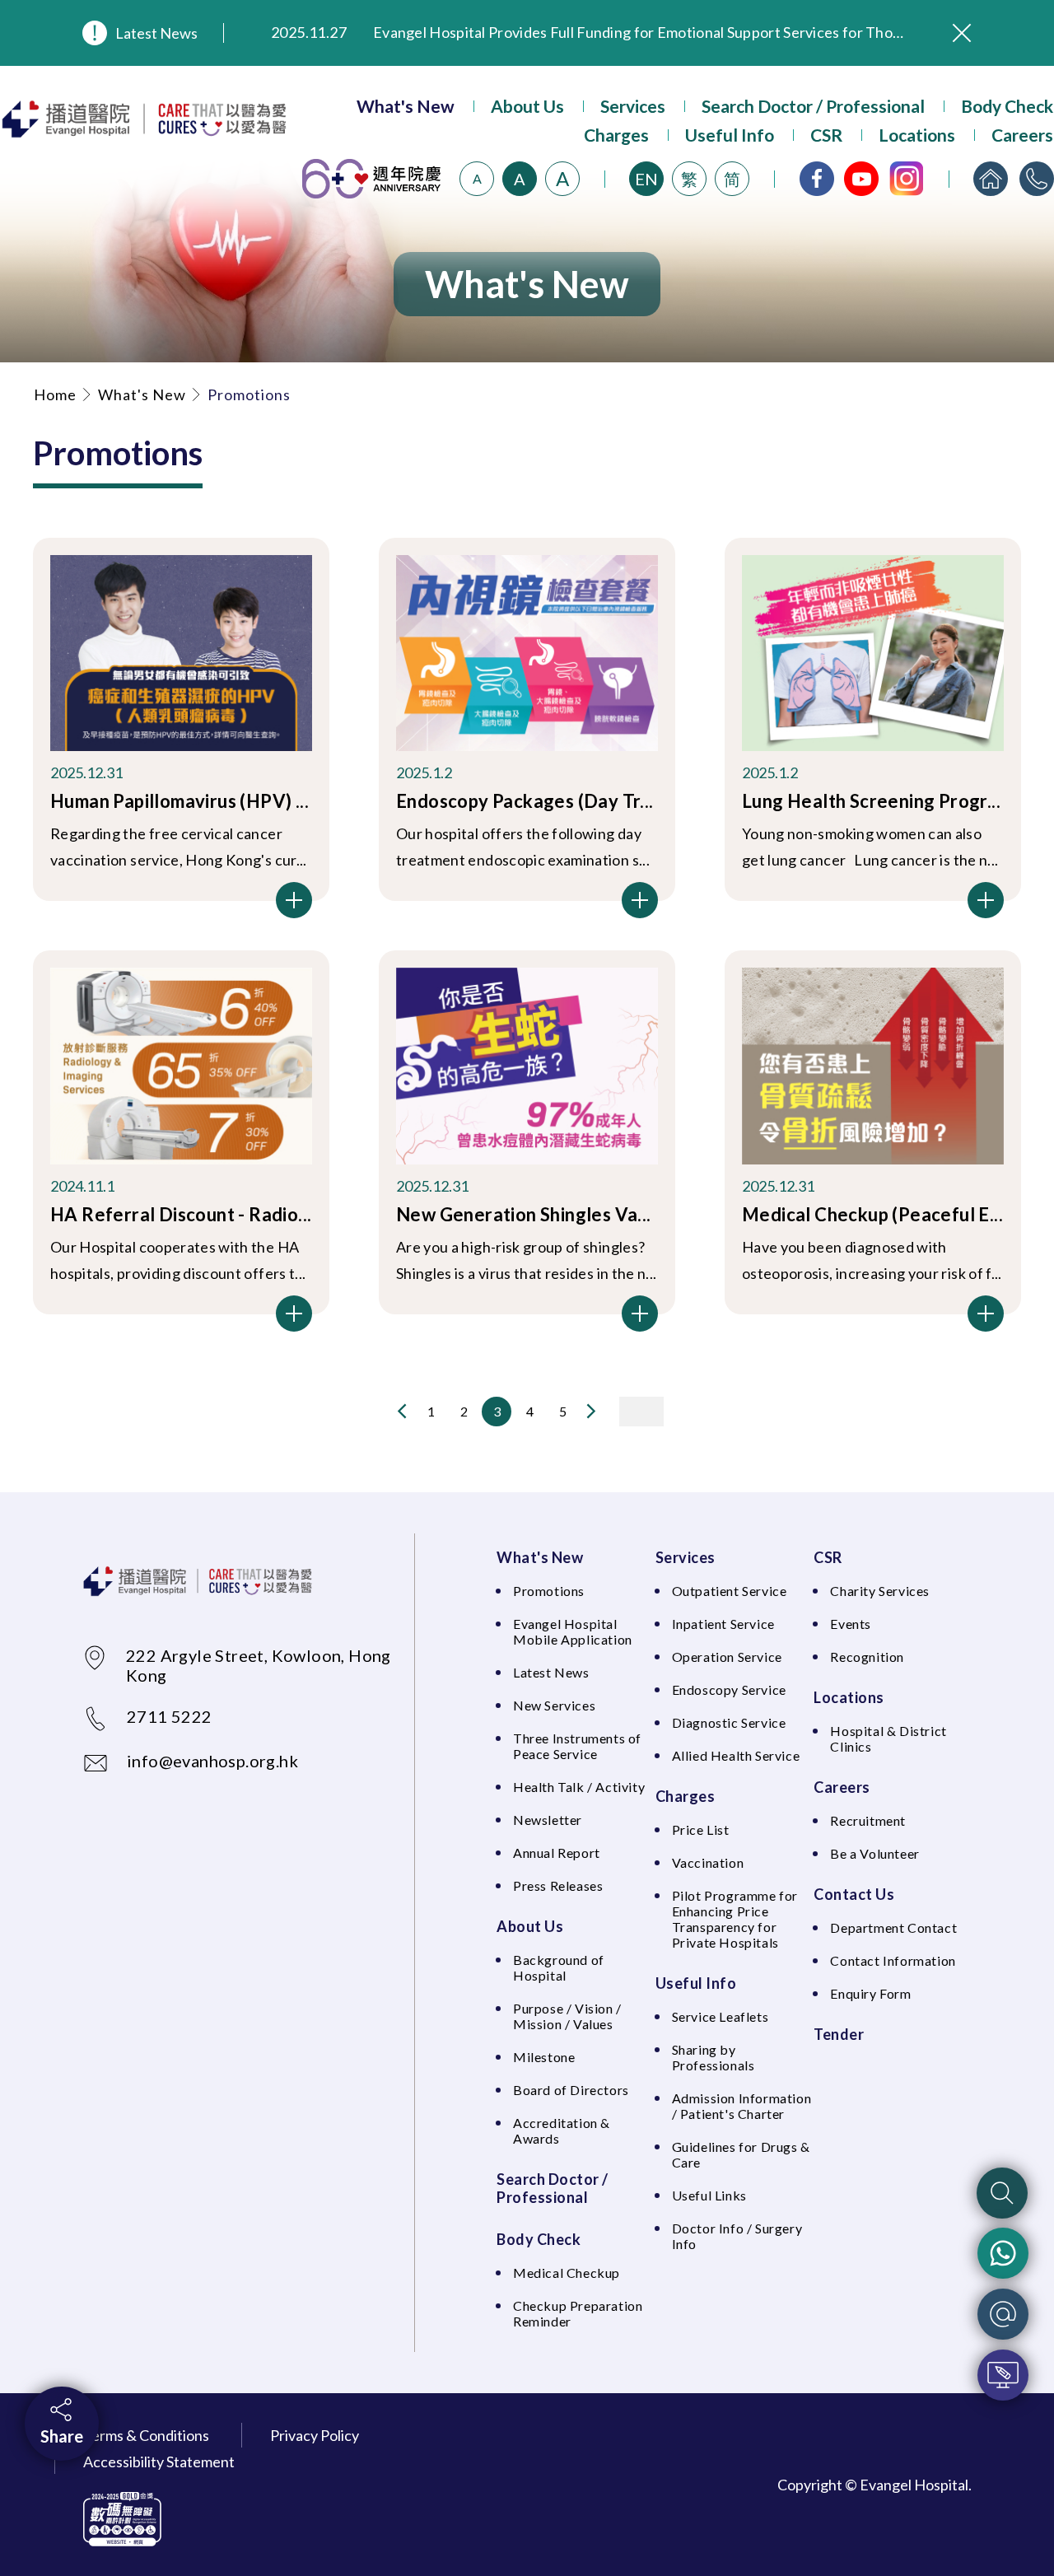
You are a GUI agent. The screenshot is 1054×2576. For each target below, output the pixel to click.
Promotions (549, 1591)
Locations (917, 135)
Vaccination (708, 1862)
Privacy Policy (315, 2435)
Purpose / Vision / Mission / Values (567, 2016)
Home (55, 394)
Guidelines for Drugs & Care (741, 2154)
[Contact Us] (1037, 179)
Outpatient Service (730, 1591)
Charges (616, 135)
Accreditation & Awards (562, 2130)
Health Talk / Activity (579, 1787)
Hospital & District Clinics (888, 1738)
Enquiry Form (870, 1993)
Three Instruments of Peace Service (577, 1746)
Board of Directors (571, 2090)
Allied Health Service (736, 1755)
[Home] (991, 179)
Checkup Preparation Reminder (578, 2313)
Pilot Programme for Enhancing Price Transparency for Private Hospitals (735, 1919)
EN (646, 179)
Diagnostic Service (729, 1722)
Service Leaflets (721, 2016)
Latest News (156, 33)
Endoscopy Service (729, 1689)
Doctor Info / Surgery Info (737, 2236)
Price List (701, 1829)
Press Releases (558, 1885)
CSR (826, 135)
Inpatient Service (723, 1624)
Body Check (1007, 106)
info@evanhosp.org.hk (212, 1761)
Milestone (544, 2057)
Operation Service (727, 1657)
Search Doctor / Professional (813, 106)
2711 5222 (170, 1716)
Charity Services (880, 1591)
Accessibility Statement (159, 2462)
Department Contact (893, 1927)
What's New (406, 106)
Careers (1022, 135)
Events (851, 1624)
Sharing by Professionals (714, 2057)
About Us (527, 106)
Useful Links (709, 2195)
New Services (554, 1705)
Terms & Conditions (146, 2435)
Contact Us (854, 1894)
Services (633, 106)
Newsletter (548, 1820)
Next (591, 1411)
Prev (402, 1411)
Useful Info (730, 135)
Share (62, 2436)
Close (962, 33)
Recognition (867, 1657)
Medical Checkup (567, 2273)
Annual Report (557, 1853)
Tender (839, 2034)
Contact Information (893, 1960)
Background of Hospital (559, 1967)
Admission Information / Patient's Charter (742, 2106)
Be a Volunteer (874, 1853)
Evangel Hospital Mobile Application (573, 1631)
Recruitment (868, 1820)
